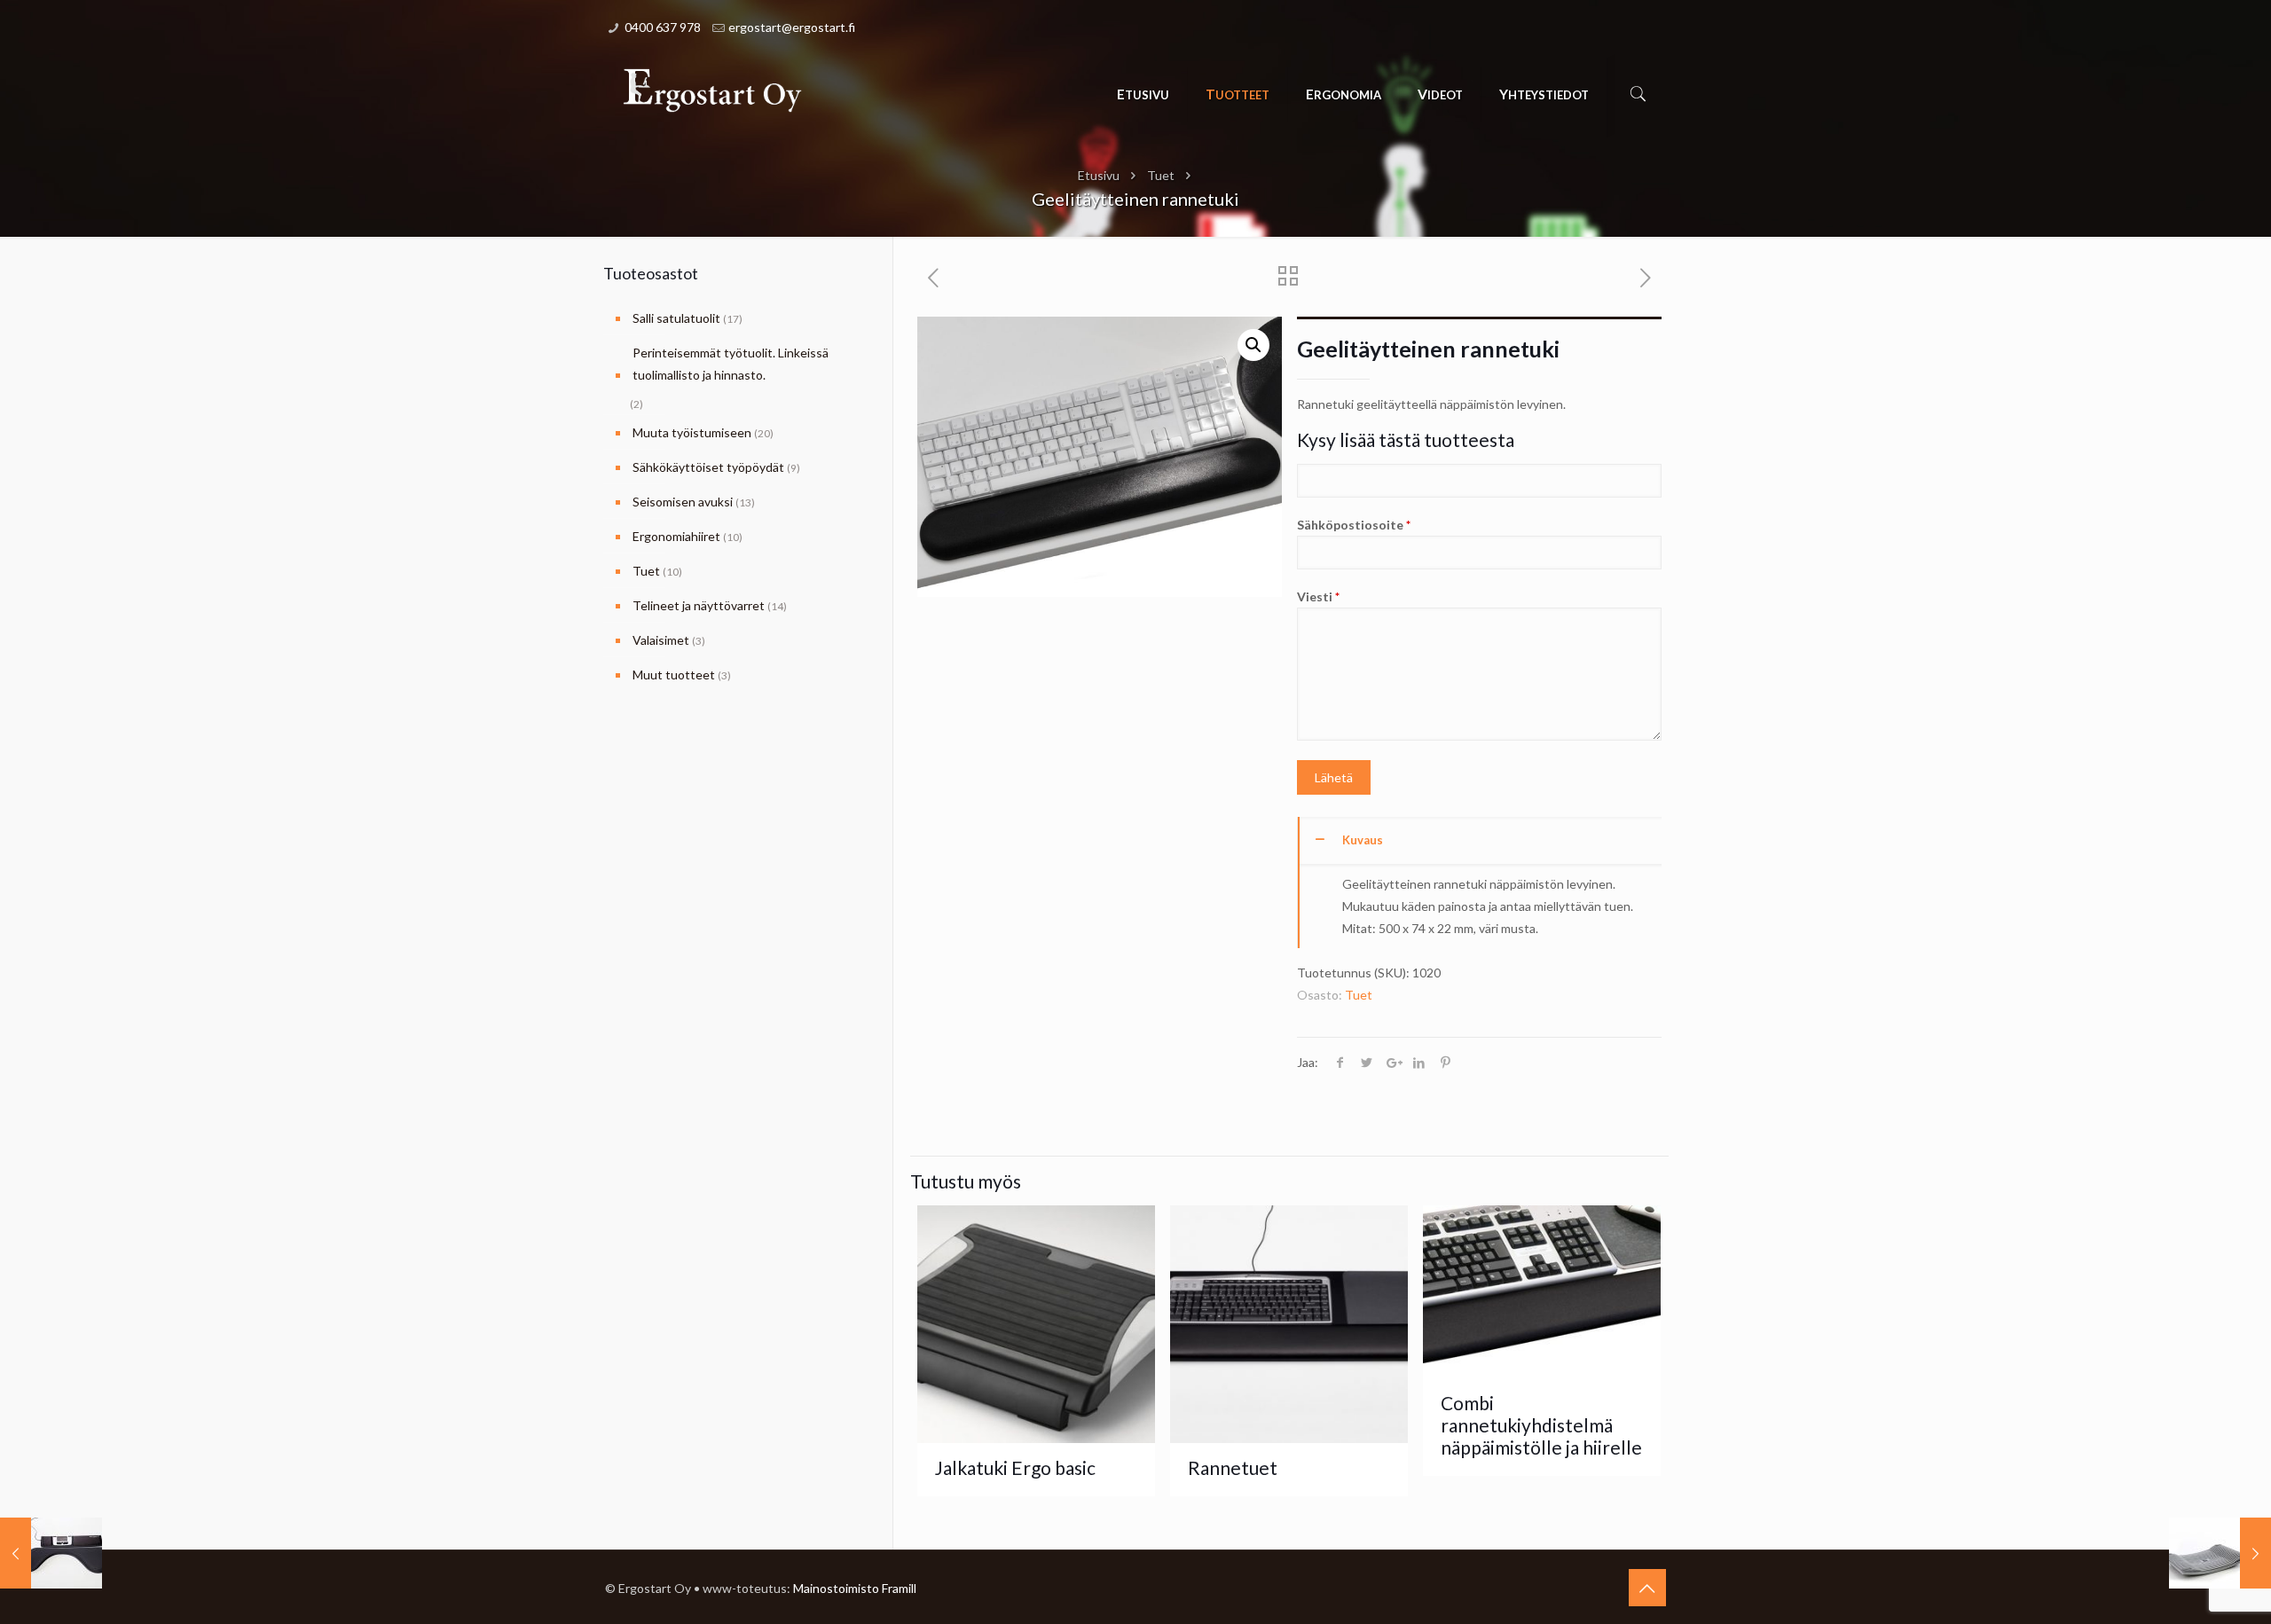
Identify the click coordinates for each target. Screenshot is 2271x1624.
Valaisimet (661, 640)
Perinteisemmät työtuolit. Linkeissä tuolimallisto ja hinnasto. (731, 364)
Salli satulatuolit (676, 318)
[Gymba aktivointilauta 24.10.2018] (2220, 1553)
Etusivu (1099, 175)
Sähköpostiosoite (1354, 525)
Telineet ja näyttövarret (699, 605)
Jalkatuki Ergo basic (1015, 1467)
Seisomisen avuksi (683, 502)
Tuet (1161, 175)
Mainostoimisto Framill (855, 1588)
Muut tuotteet (674, 675)
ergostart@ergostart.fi (792, 27)
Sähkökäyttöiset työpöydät (708, 467)
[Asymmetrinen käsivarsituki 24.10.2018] (51, 1553)
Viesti (1318, 596)
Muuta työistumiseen (692, 432)
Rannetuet (1233, 1467)
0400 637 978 (663, 27)
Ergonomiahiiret (676, 536)
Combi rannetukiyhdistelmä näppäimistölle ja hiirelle (1541, 1425)
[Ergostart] (712, 90)
